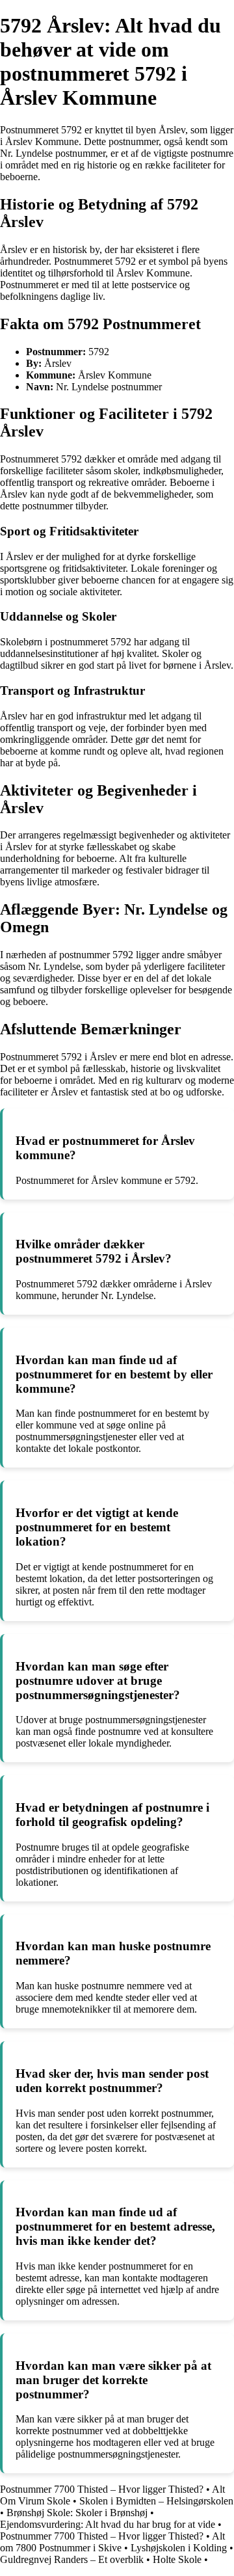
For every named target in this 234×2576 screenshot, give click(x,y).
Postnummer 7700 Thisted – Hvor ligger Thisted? (102, 2489)
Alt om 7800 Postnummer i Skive (112, 2542)
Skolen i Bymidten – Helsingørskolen (156, 2501)
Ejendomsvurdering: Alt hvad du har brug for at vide (108, 2524)
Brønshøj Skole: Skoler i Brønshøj (77, 2513)
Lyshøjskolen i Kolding (179, 2548)
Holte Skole (177, 2559)
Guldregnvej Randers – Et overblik (72, 2559)
